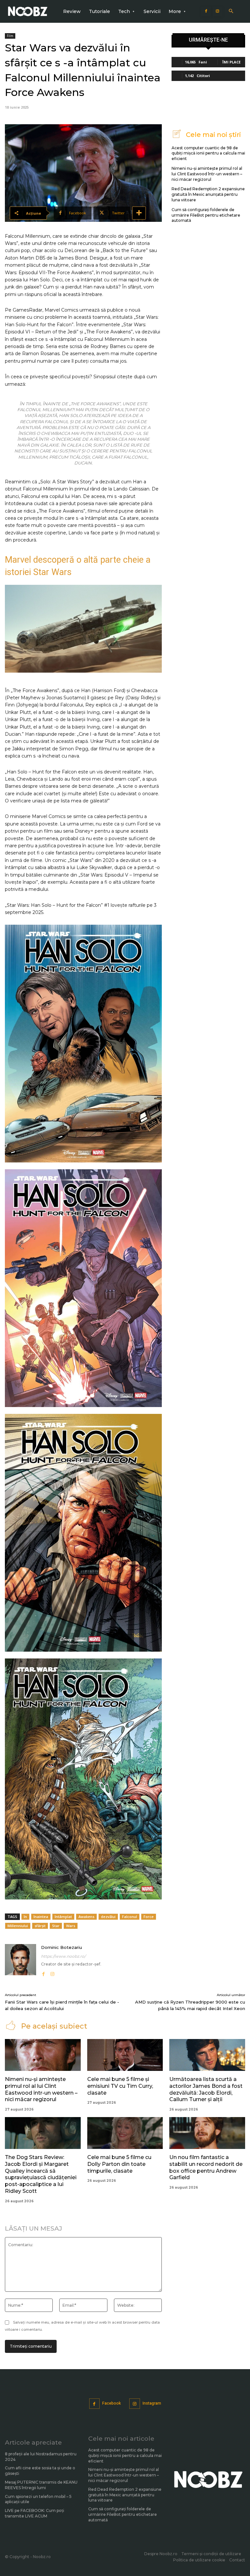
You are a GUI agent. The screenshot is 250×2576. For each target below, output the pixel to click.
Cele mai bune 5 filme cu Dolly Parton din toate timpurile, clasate (119, 2164)
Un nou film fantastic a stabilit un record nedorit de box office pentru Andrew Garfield (206, 2167)
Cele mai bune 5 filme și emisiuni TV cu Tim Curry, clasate (120, 2086)
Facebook (111, 2403)
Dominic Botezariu (62, 1947)
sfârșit (40, 1926)
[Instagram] (217, 11)
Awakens (86, 1917)
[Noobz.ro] (28, 12)
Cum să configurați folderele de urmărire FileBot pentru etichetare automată (206, 215)
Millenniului (18, 1926)
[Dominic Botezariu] (21, 1961)
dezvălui (108, 1917)
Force (149, 1917)
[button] (231, 12)
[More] (139, 213)
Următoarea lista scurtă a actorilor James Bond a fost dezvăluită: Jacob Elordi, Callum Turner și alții (206, 2089)
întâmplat (63, 1917)
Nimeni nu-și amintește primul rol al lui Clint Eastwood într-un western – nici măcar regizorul (207, 174)
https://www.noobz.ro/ (63, 1956)
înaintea (41, 1917)
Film (10, 36)
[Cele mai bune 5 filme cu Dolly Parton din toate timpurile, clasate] (125, 2133)
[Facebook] (206, 11)
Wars (71, 1926)
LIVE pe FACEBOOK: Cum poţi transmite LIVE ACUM (35, 2513)
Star (56, 1926)
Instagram (152, 2403)
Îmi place (231, 62)
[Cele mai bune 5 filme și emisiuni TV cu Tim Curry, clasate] (125, 2055)
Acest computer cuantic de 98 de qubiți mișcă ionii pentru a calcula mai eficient (208, 153)
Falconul (130, 1917)
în (25, 1917)
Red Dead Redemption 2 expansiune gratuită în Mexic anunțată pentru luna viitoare (208, 194)
